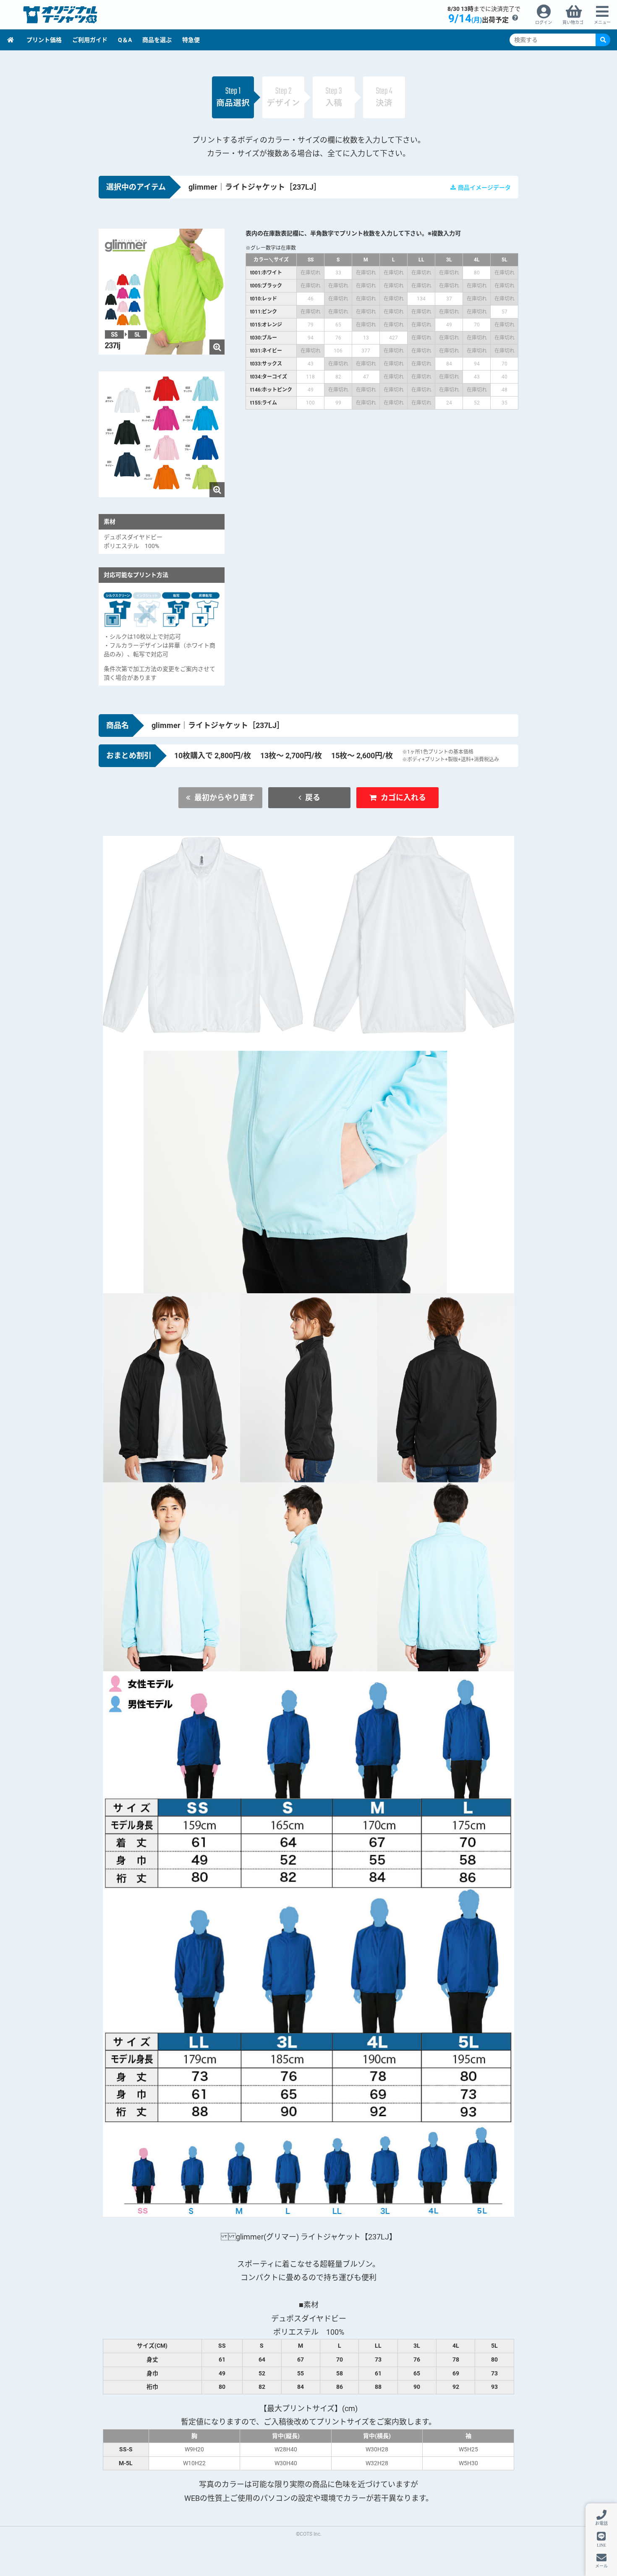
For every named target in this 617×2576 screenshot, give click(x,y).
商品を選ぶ (157, 40)
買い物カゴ (573, 22)
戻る (313, 797)
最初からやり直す (225, 797)
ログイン (544, 22)
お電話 (601, 2523)
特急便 (191, 40)
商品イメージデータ (484, 188)
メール (601, 2566)
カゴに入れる (403, 797)
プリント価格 (44, 40)
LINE (601, 2545)
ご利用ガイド (90, 40)
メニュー (602, 22)
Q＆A (125, 40)
